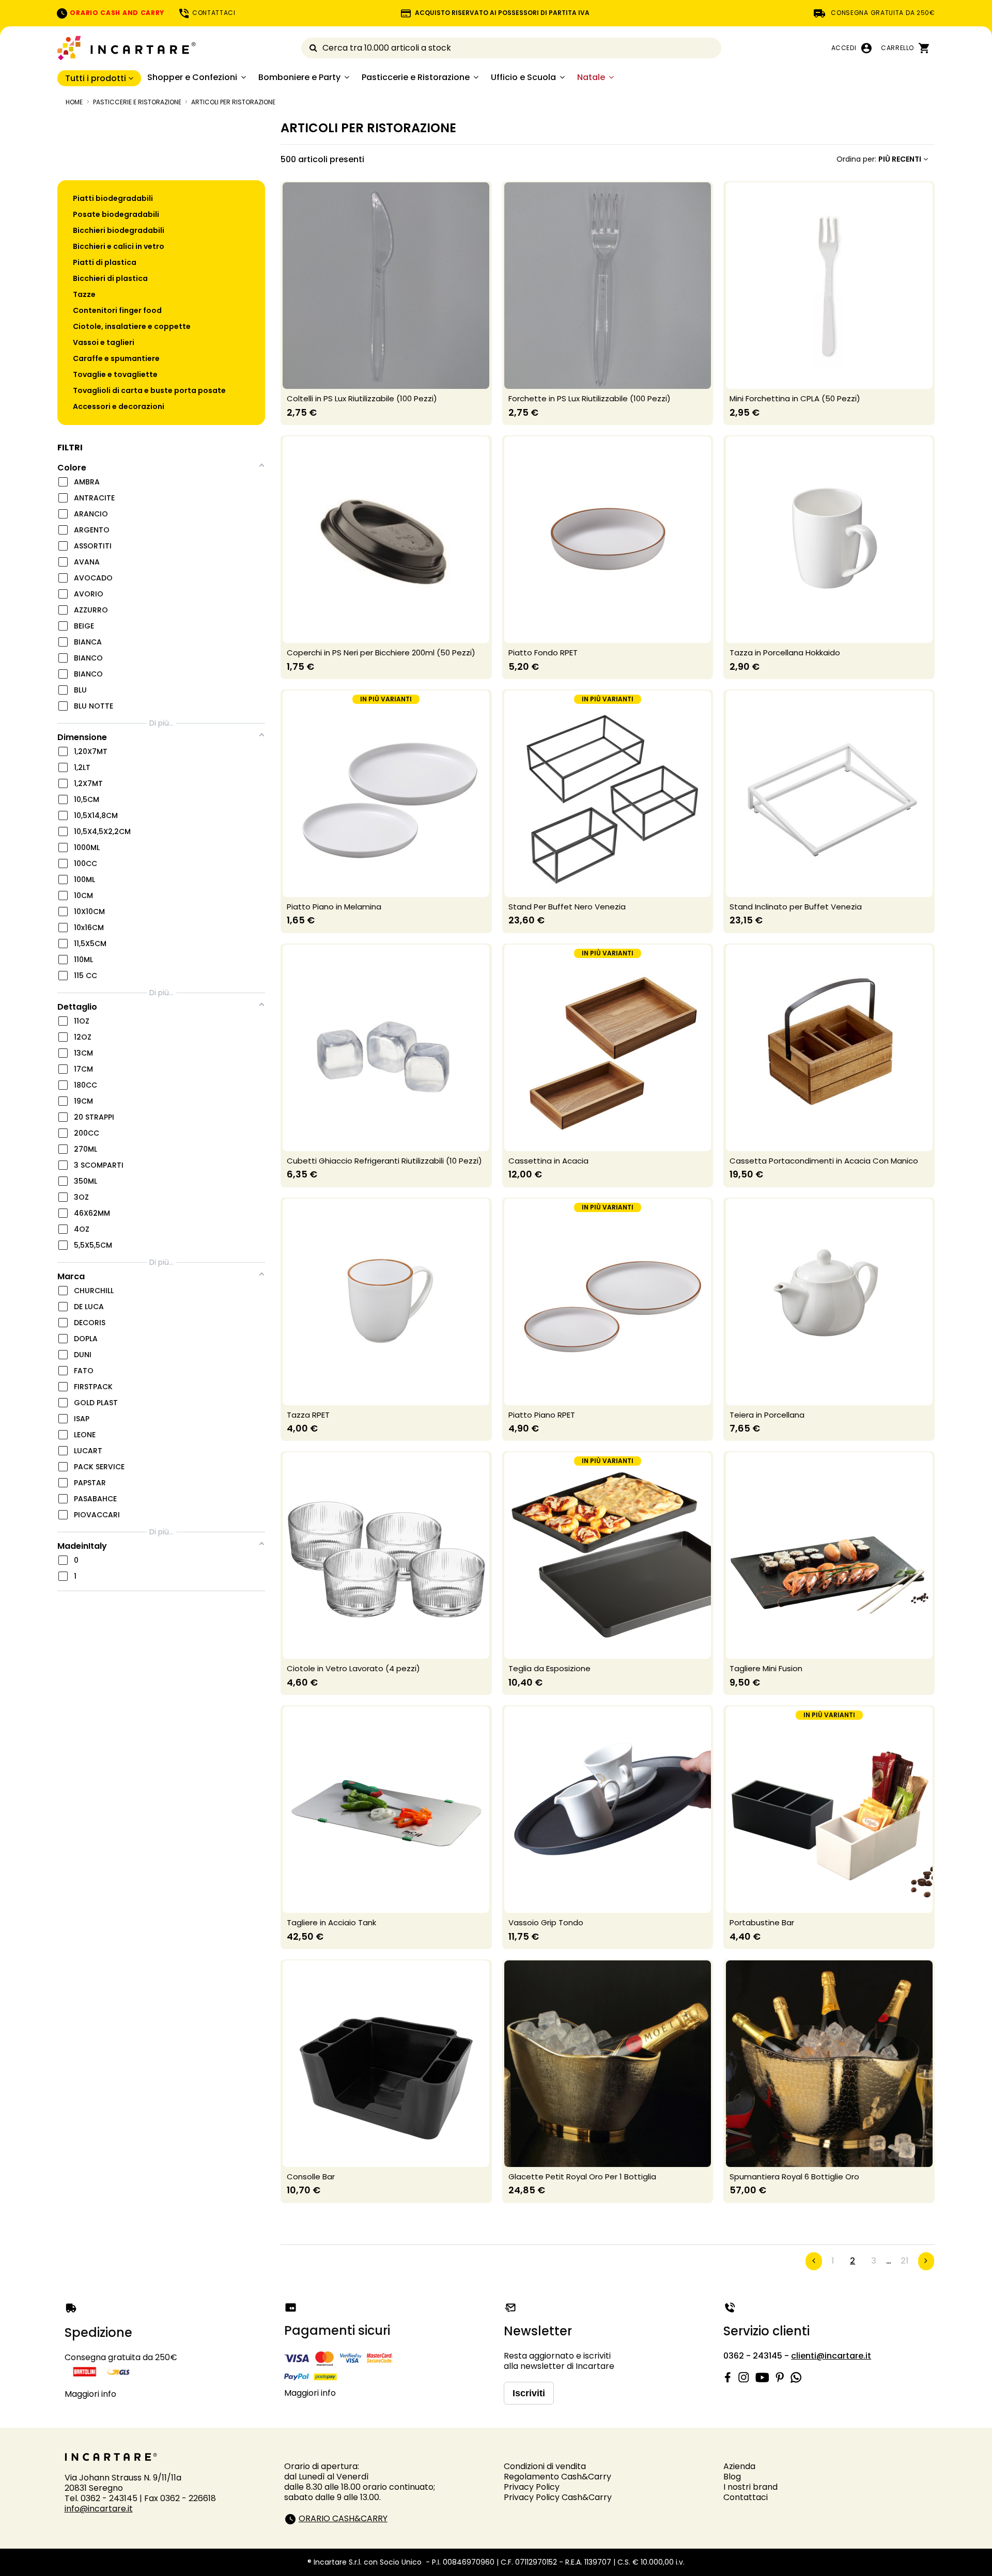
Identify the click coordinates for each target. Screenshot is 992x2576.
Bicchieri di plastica (110, 278)
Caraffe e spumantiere (116, 358)
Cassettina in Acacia (548, 1161)
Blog (732, 2477)
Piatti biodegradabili (113, 198)
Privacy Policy (532, 2487)
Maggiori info (90, 2394)
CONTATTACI (213, 13)
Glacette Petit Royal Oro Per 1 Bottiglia (582, 2177)
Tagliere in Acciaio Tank (331, 1922)
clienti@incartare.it (831, 2356)
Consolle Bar (311, 2177)
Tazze (84, 294)
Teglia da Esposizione (549, 1668)
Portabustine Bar (762, 1922)
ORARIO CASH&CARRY (343, 2518)
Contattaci (746, 2497)
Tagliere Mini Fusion (766, 1668)
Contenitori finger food (117, 310)
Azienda (739, 2466)
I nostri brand (750, 2487)
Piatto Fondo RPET (543, 653)
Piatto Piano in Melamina (334, 907)
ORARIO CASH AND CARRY (116, 13)
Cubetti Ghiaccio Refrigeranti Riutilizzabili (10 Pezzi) (384, 1161)
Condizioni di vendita (545, 2466)
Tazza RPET (308, 1415)
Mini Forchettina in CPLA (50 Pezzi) (795, 398)
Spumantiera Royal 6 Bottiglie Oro (794, 2177)
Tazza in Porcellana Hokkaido (785, 653)
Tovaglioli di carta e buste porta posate (149, 390)
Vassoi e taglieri (104, 342)
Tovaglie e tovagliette (115, 374)
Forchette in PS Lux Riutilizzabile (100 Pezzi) (590, 398)
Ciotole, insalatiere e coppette (132, 326)
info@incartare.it (99, 2509)
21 (904, 2261)
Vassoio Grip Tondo (546, 1922)
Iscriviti (529, 2393)
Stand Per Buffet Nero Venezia (567, 907)
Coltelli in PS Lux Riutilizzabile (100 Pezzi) (362, 398)
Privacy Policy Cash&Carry (558, 2497)
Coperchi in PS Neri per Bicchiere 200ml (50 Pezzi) (381, 653)
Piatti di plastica (105, 262)
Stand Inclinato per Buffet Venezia (796, 907)
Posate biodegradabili (116, 214)
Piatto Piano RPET (542, 1415)
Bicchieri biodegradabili (119, 230)
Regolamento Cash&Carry (557, 2477)
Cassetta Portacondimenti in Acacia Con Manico (824, 1161)
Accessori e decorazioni (119, 406)
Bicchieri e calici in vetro (119, 246)
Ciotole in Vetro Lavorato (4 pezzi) (353, 1668)
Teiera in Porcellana (767, 1415)
